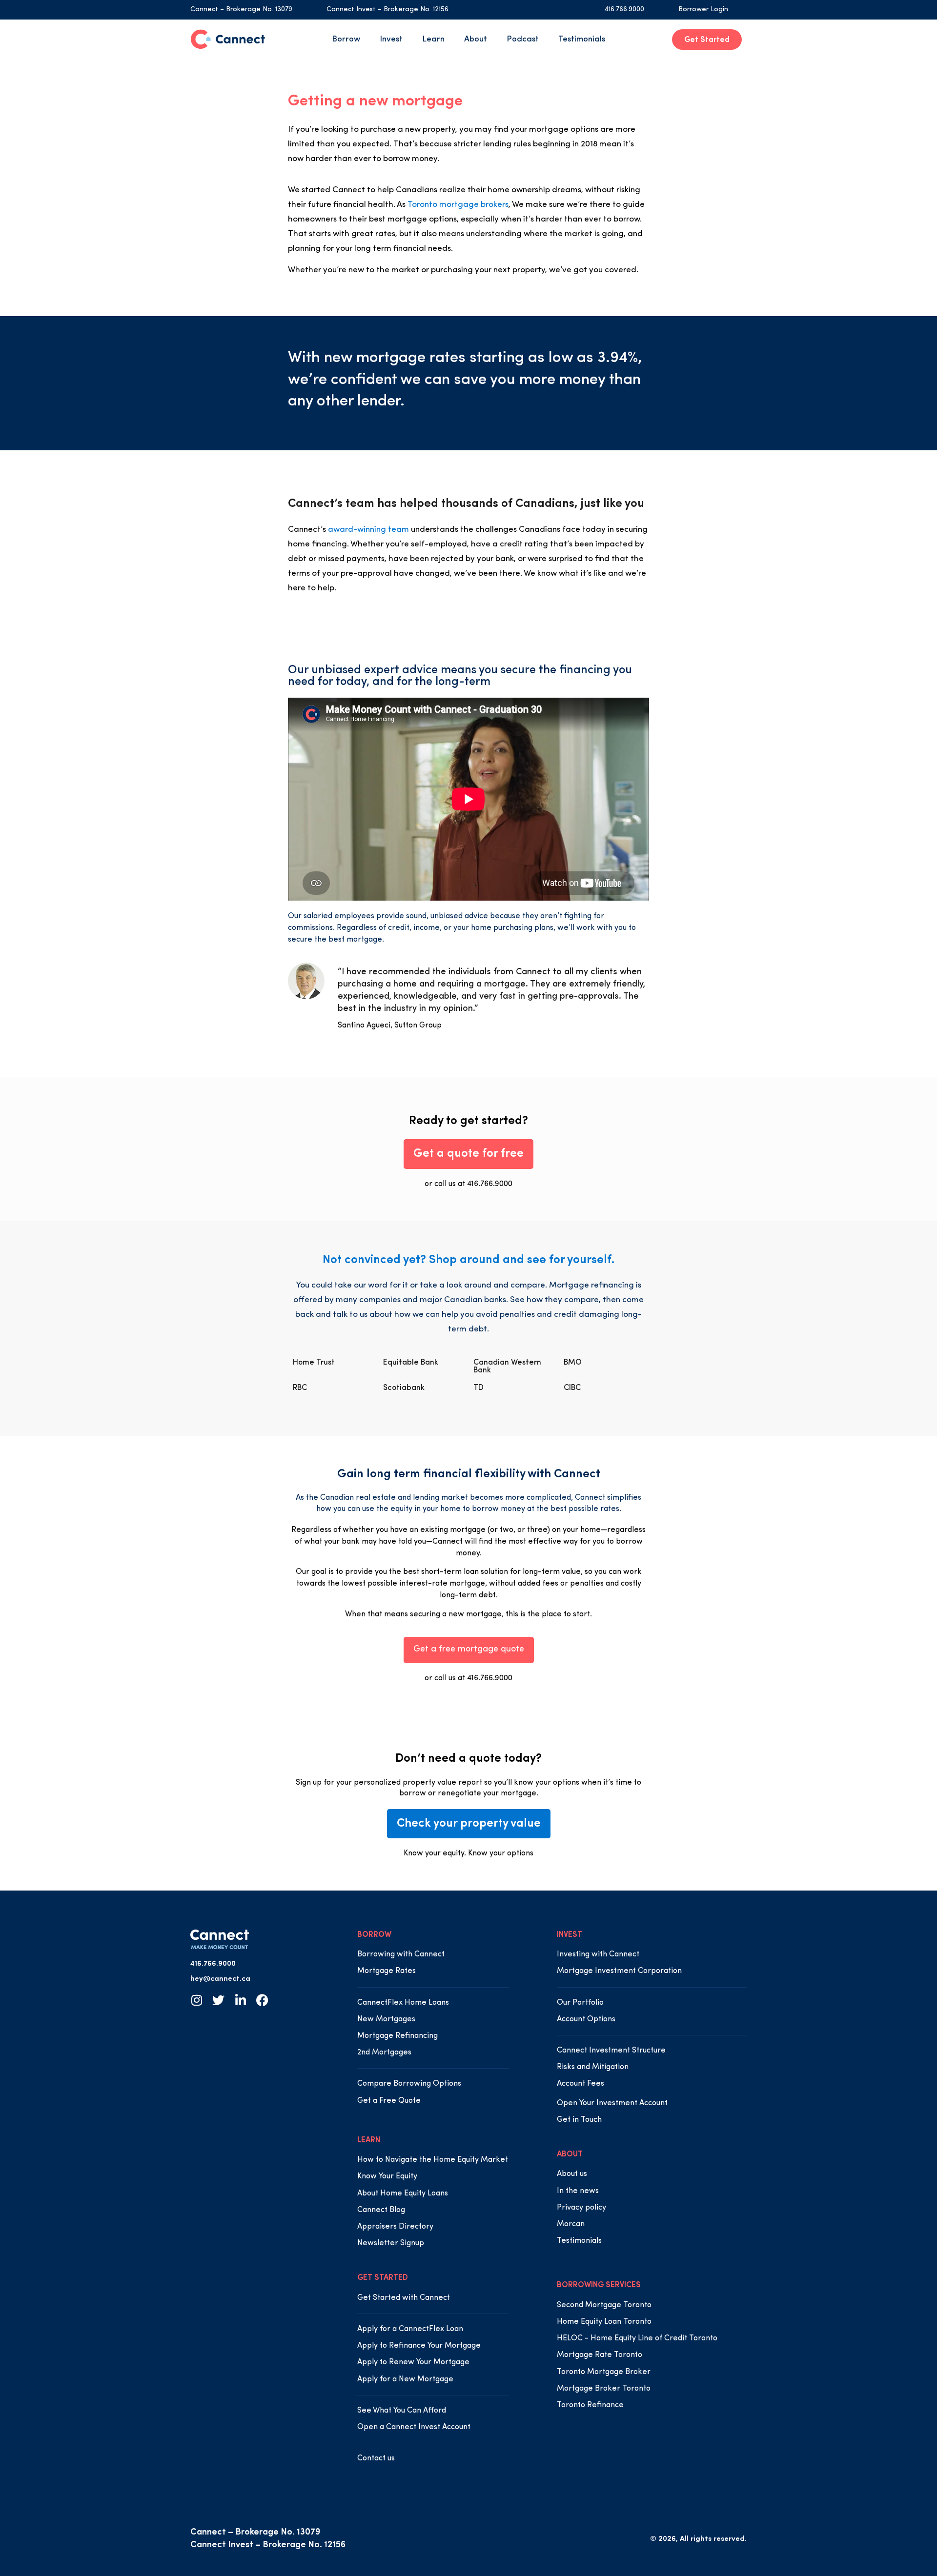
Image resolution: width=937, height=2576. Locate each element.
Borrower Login (703, 10)
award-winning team (368, 530)
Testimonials (582, 39)
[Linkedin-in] (240, 2000)
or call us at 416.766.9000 (468, 1184)
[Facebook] (262, 2000)
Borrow (346, 39)
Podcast (523, 39)
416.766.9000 (624, 10)
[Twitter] (218, 2000)
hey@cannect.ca (220, 1979)
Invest (391, 39)
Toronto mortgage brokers (458, 205)
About (476, 39)
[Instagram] (196, 2000)
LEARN (369, 2140)
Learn (433, 39)
